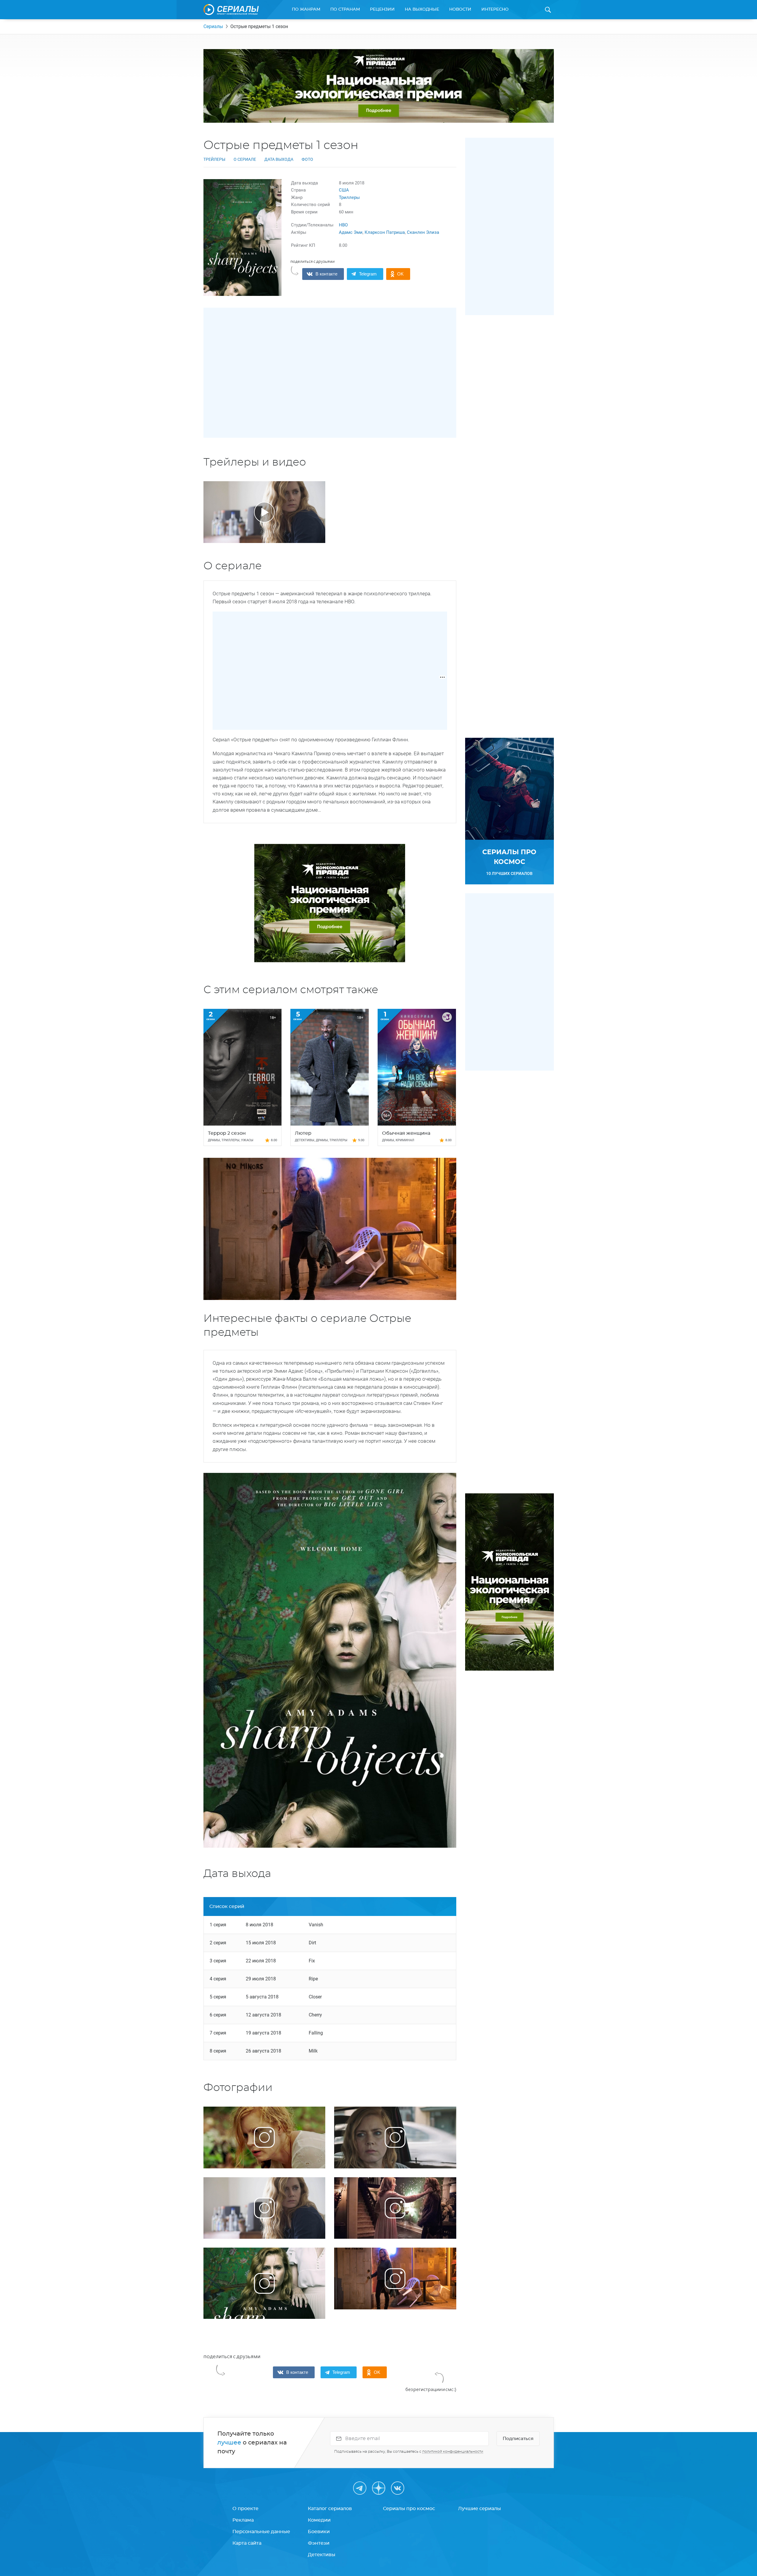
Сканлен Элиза (423, 232)
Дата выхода (279, 159)
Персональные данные (261, 2532)
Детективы (322, 2555)
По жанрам (306, 9)
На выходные (422, 9)
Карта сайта (247, 2543)
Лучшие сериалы (479, 2509)
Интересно (495, 9)
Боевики (319, 2532)
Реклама (243, 2520)
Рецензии (382, 9)
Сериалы (213, 26)
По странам (345, 9)
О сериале (245, 159)
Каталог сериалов (330, 2509)
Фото (307, 159)
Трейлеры (214, 159)
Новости (460, 9)
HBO (343, 225)
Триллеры (349, 197)
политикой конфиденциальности (453, 2452)
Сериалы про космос (409, 2509)
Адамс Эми (351, 232)
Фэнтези (319, 2543)
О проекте (245, 2509)
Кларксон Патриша (385, 232)
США (344, 190)
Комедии (319, 2520)
